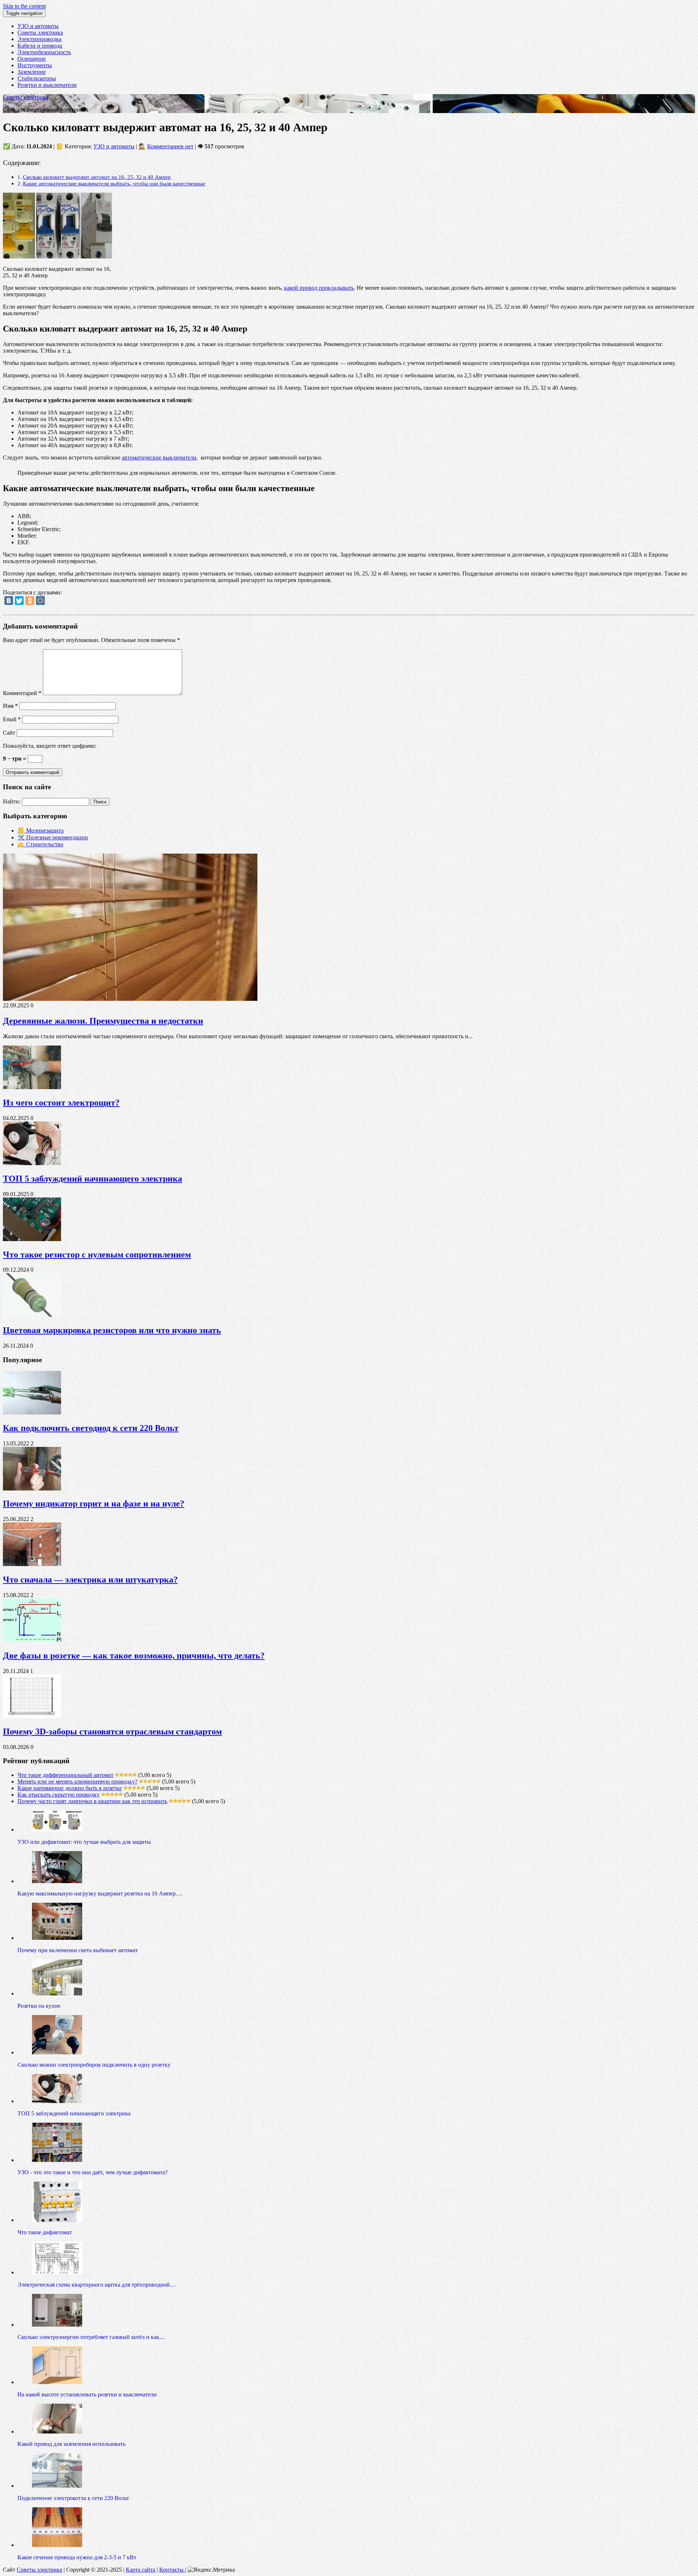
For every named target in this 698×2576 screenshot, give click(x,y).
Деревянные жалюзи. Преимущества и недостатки (103, 1021)
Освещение (32, 59)
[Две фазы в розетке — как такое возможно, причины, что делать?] (32, 1640)
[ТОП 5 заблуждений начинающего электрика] (32, 1163)
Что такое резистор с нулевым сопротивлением (97, 1255)
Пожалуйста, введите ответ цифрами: (50, 746)
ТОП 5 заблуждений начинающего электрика (93, 1179)
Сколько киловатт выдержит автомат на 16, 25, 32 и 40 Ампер (97, 177)
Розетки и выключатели (47, 85)
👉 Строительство (40, 844)
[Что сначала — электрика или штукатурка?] (32, 1564)
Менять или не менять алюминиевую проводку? (77, 1781)
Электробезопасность (44, 52)
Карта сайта (141, 2570)
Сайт (9, 733)
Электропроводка (39, 39)
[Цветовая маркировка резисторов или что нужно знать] (32, 1315)
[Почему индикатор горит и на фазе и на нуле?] (32, 1488)
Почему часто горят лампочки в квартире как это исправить (92, 1801)
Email (12, 719)
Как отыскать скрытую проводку (59, 1795)
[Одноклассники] (30, 601)
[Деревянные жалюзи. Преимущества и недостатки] (130, 999)
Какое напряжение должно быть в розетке (70, 1788)
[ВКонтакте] (9, 601)
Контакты (172, 2570)
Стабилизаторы (37, 78)
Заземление (32, 72)
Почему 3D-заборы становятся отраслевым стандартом (112, 1732)
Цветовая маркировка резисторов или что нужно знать (112, 1330)
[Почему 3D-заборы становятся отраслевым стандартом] (32, 1716)
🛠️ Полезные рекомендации (53, 837)
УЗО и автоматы (38, 26)
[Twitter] (19, 601)
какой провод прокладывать (319, 288)
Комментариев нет (170, 146)
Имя (10, 706)
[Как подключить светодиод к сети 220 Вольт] (32, 1413)
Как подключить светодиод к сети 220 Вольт (91, 1428)
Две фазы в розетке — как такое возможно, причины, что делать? (134, 1656)
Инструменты (35, 65)
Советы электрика (40, 33)
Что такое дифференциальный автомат (65, 1775)
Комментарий (22, 693)
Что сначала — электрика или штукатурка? (90, 1580)
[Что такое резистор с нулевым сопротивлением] (32, 1239)
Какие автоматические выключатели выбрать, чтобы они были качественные (114, 183)
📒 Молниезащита (41, 830)
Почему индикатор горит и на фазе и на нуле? (94, 1504)
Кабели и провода (40, 46)
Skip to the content (24, 6)
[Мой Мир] (40, 601)
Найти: (12, 801)
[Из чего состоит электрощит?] (32, 1087)
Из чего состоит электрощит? (61, 1103)
